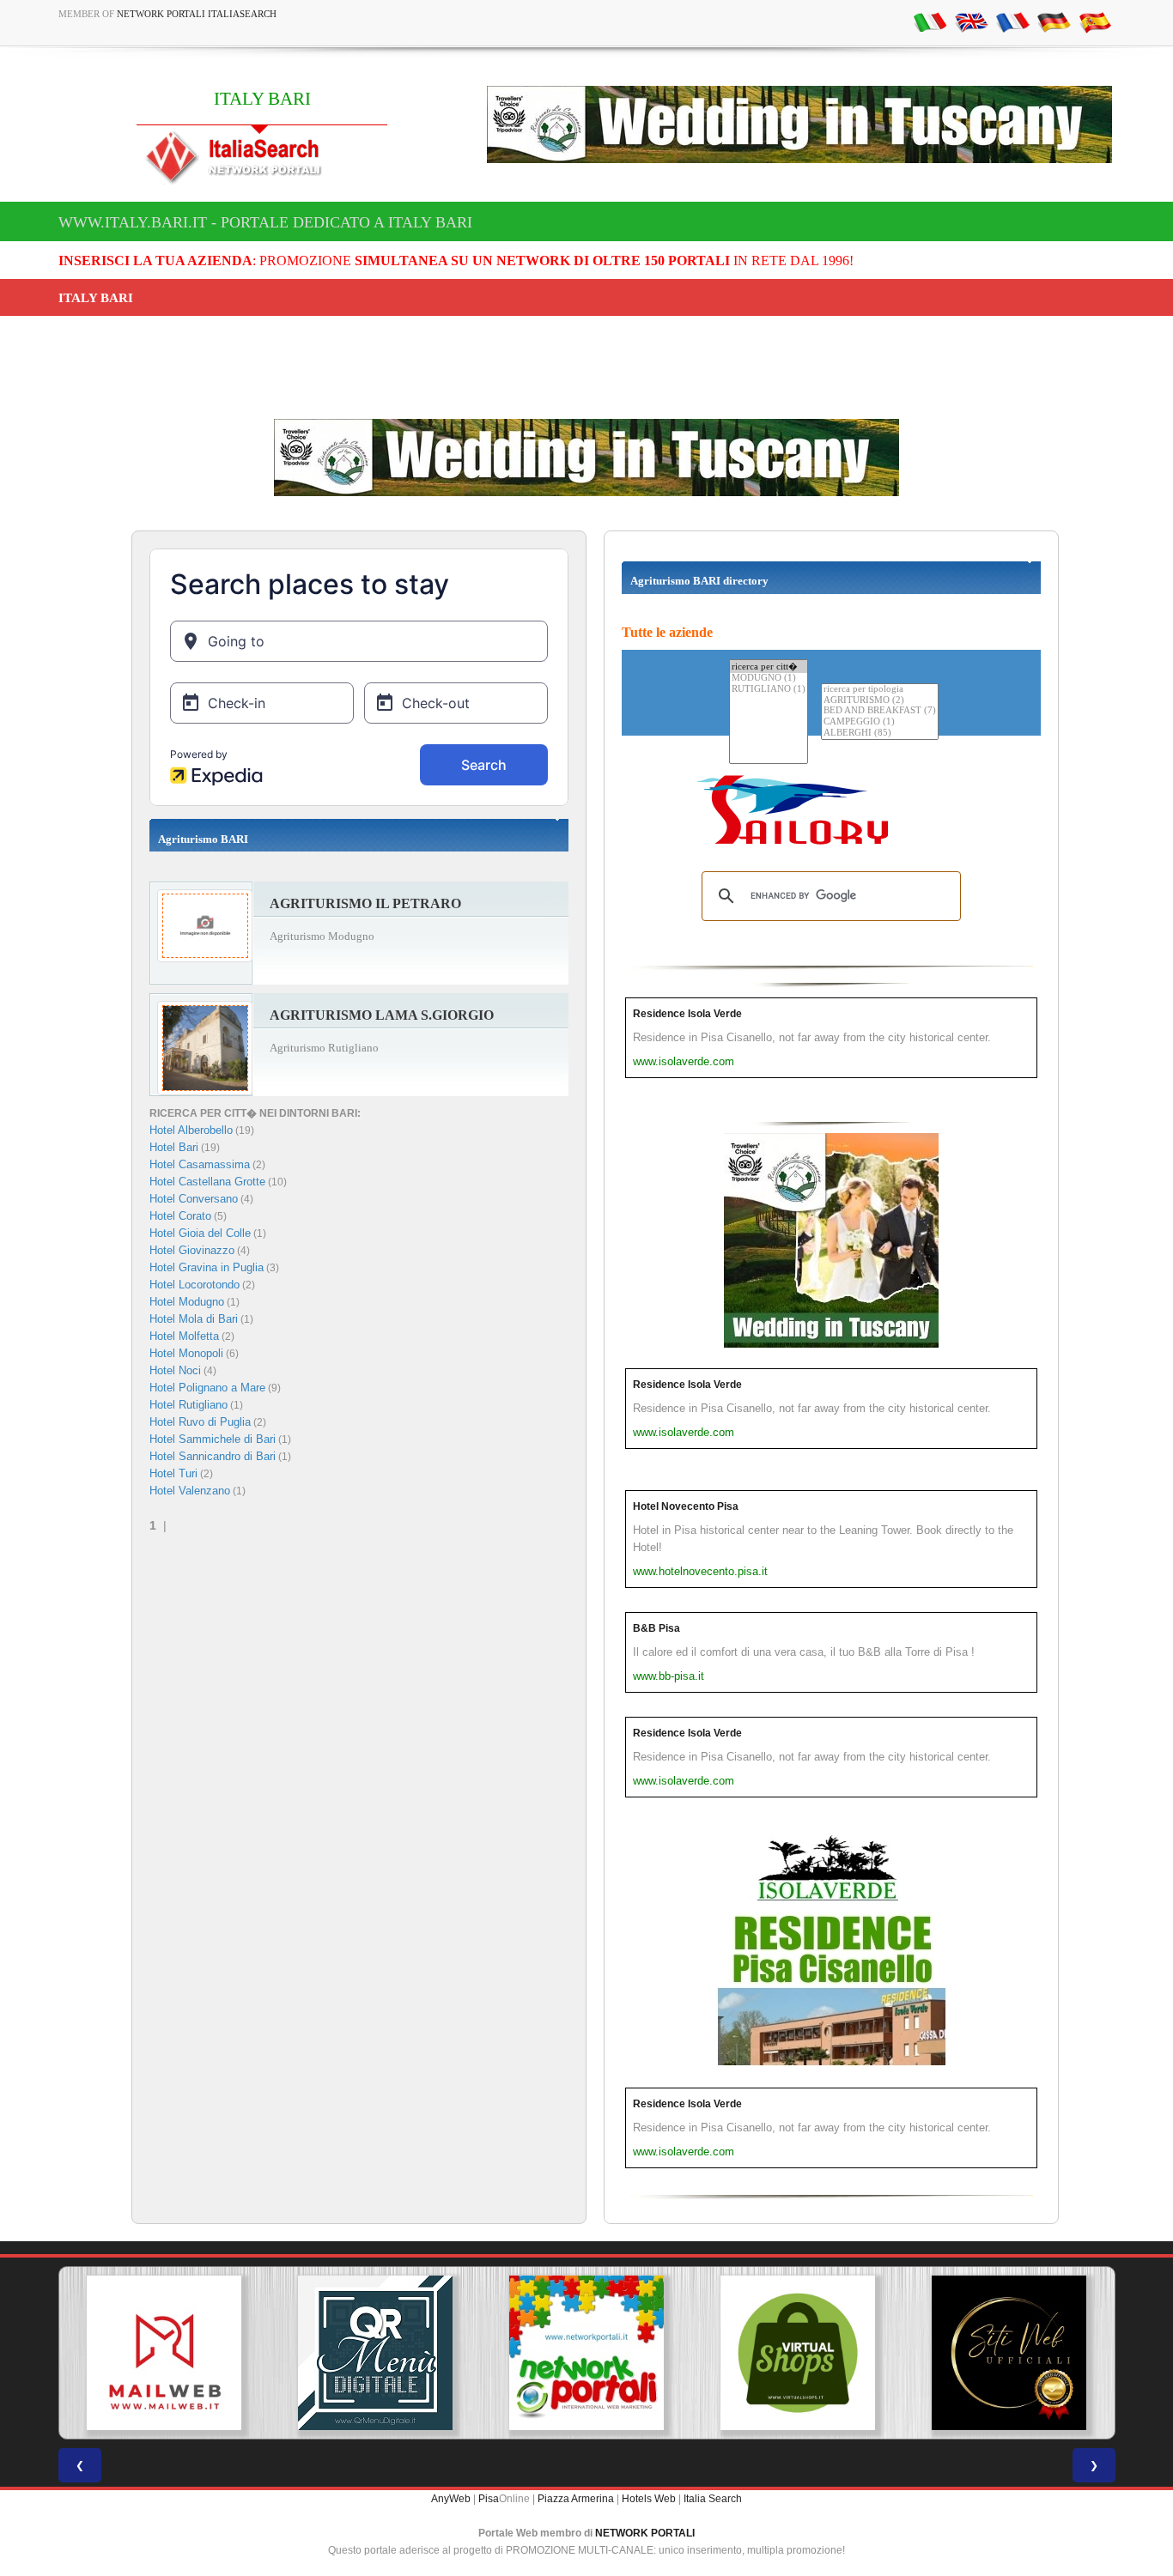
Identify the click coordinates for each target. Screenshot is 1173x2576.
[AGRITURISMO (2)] (880, 701)
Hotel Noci (175, 1370)
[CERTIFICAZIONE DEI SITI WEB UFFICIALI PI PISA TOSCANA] (1009, 2353)
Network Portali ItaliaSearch (197, 14)
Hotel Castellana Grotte (207, 1182)
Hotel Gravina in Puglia (207, 1267)
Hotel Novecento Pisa (686, 1506)
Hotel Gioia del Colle (200, 1233)
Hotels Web (649, 2499)
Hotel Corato (180, 1216)
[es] (1095, 21)
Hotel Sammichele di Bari (213, 1439)
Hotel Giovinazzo (192, 1250)
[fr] (1012, 21)
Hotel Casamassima (200, 1164)
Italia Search (713, 2499)
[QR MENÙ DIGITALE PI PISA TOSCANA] (375, 2353)
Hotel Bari (174, 1147)
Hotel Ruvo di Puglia (200, 1422)
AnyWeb (451, 2499)
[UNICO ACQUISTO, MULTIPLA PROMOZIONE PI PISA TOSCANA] (586, 2353)
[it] (930, 21)
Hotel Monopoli (186, 1353)
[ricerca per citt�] (769, 667)
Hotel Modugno (187, 1302)
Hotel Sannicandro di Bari (213, 1456)
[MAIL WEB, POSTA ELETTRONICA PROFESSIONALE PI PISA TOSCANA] (164, 2353)
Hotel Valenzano (190, 1491)
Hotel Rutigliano (188, 1405)
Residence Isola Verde (687, 1014)
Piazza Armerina (576, 2499)
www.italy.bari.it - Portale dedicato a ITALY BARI (265, 222)
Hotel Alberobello (191, 1130)
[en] (971, 21)
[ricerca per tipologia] (880, 690)
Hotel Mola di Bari (194, 1319)
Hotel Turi (173, 1473)
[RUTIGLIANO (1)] (769, 690)
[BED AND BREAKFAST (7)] (880, 711)
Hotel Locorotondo (194, 1285)
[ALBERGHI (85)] (880, 733)
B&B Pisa (656, 1628)
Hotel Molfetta (184, 1336)
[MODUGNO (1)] (769, 679)
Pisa (489, 2499)
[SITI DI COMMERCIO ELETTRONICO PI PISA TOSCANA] (798, 2353)
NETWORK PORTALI (645, 2533)
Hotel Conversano (194, 1199)
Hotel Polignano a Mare (207, 1388)
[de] (1054, 21)
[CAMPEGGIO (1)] (880, 722)
